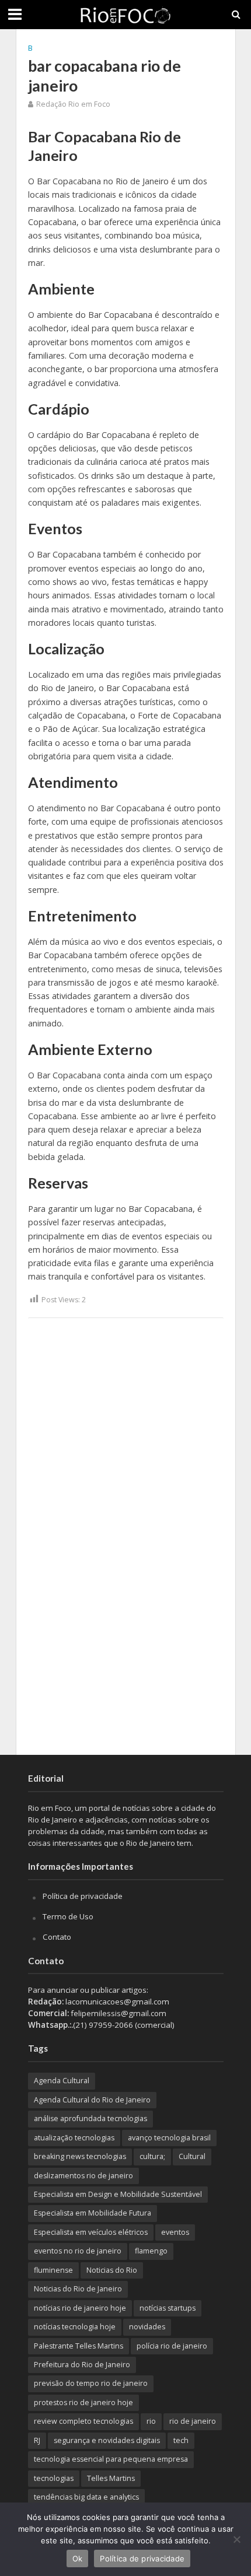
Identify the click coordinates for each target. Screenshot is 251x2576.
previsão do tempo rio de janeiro (91, 2383)
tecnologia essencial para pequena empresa (111, 2459)
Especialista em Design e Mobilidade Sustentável (118, 2194)
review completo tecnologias (83, 2421)
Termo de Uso (68, 1916)
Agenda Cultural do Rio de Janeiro (92, 2100)
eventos (175, 2232)
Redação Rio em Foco (73, 104)
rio (151, 2421)
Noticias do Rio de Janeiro (78, 2289)
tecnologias (54, 2478)
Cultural (192, 2156)
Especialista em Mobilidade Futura (93, 2213)
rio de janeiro (193, 2421)
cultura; (152, 2156)
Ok (78, 2559)
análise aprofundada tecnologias (90, 2118)
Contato (57, 1937)
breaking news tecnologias (80, 2156)
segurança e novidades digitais (107, 2440)
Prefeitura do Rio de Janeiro (82, 2365)
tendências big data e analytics (86, 2497)
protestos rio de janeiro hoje (83, 2402)
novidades (147, 2327)
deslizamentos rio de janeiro (83, 2176)
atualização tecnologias (74, 2138)
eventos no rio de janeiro (78, 2251)
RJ (37, 2440)
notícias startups (168, 2308)
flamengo (151, 2251)
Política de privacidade (83, 1896)
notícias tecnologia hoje (75, 2327)
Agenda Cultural (62, 2081)
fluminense (53, 2270)
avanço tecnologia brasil (169, 2138)
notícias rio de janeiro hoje (80, 2308)
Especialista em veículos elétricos (91, 2232)
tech (181, 2440)
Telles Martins (111, 2478)
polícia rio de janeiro (172, 2346)
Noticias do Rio (112, 2270)
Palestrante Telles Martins (79, 2346)
